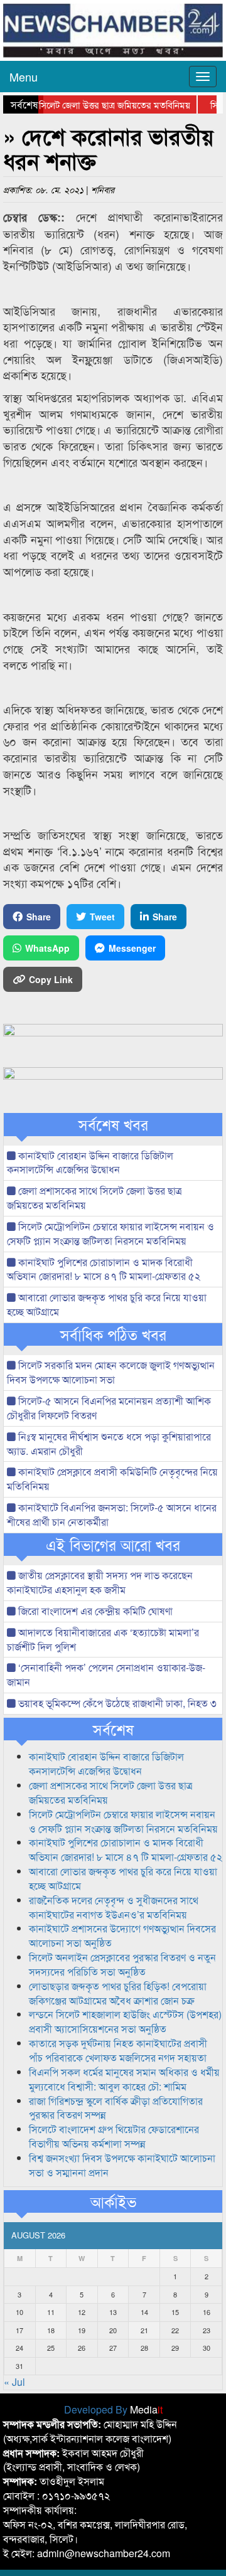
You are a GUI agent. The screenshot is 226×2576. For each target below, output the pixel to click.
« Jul (14, 2382)
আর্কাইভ (113, 2201)
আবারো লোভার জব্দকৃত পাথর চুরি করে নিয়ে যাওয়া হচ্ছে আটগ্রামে (107, 1304)
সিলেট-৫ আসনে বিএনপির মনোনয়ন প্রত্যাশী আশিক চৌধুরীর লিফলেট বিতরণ (109, 1408)
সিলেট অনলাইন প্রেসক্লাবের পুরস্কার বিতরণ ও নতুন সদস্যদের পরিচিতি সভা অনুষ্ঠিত (122, 1964)
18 (51, 2330)
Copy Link (51, 979)
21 (144, 2330)
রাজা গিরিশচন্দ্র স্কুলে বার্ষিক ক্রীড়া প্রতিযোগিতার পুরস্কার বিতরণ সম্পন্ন (116, 2108)
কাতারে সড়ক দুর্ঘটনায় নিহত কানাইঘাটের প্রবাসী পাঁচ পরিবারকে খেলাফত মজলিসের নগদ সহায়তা (118, 2050)
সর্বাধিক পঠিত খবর (113, 1334)
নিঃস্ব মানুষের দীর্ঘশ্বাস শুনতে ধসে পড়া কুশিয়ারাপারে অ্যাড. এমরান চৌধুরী (109, 1444)
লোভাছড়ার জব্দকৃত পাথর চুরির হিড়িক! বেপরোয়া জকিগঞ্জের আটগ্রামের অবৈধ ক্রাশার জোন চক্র (118, 1993)
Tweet (102, 917)
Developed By (113, 2409)
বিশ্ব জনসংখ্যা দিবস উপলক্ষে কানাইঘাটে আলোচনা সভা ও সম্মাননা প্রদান (122, 2165)
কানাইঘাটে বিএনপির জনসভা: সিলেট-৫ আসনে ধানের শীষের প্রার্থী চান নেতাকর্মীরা (112, 1514)
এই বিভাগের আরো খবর (113, 1545)
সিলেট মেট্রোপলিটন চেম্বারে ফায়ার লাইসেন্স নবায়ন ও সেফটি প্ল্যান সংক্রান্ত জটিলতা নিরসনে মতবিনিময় (110, 1233)
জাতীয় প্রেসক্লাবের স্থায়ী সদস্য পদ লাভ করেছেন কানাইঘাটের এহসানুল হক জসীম (100, 1582)
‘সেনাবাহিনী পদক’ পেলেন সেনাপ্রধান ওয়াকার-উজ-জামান (106, 1674)
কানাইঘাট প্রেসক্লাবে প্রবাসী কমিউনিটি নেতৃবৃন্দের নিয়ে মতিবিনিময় (112, 1479)
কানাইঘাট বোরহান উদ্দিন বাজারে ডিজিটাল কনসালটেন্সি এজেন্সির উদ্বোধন (90, 1163)
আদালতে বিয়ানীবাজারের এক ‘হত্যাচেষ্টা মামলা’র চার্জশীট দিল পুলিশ (103, 1639)
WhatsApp (47, 948)
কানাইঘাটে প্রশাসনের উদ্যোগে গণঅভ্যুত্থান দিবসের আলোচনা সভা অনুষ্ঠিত (122, 1935)
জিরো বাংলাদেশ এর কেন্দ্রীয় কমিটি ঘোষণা (94, 1611)
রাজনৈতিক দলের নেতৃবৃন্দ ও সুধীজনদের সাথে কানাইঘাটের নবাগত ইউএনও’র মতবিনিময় (114, 1907)
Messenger (132, 948)
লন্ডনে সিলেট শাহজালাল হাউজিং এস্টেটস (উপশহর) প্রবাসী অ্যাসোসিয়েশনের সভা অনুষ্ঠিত (125, 2021)
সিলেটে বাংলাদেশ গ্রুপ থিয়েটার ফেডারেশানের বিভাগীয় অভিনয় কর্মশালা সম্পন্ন (114, 2136)
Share (39, 917)
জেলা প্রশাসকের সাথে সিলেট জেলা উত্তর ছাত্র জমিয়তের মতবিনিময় (94, 1198)
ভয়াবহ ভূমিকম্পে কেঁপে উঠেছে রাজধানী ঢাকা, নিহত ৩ (116, 1703)
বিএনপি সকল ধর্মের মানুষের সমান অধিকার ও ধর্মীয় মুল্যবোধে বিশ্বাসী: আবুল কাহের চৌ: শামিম (124, 2079)
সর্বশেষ (113, 1729)
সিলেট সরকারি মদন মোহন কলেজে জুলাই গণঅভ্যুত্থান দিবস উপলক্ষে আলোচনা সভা (111, 1372)
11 (51, 2312)
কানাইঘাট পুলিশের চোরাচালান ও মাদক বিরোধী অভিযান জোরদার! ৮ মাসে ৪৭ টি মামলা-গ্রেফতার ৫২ (104, 1269)
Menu (24, 77)
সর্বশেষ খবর (113, 1124)
